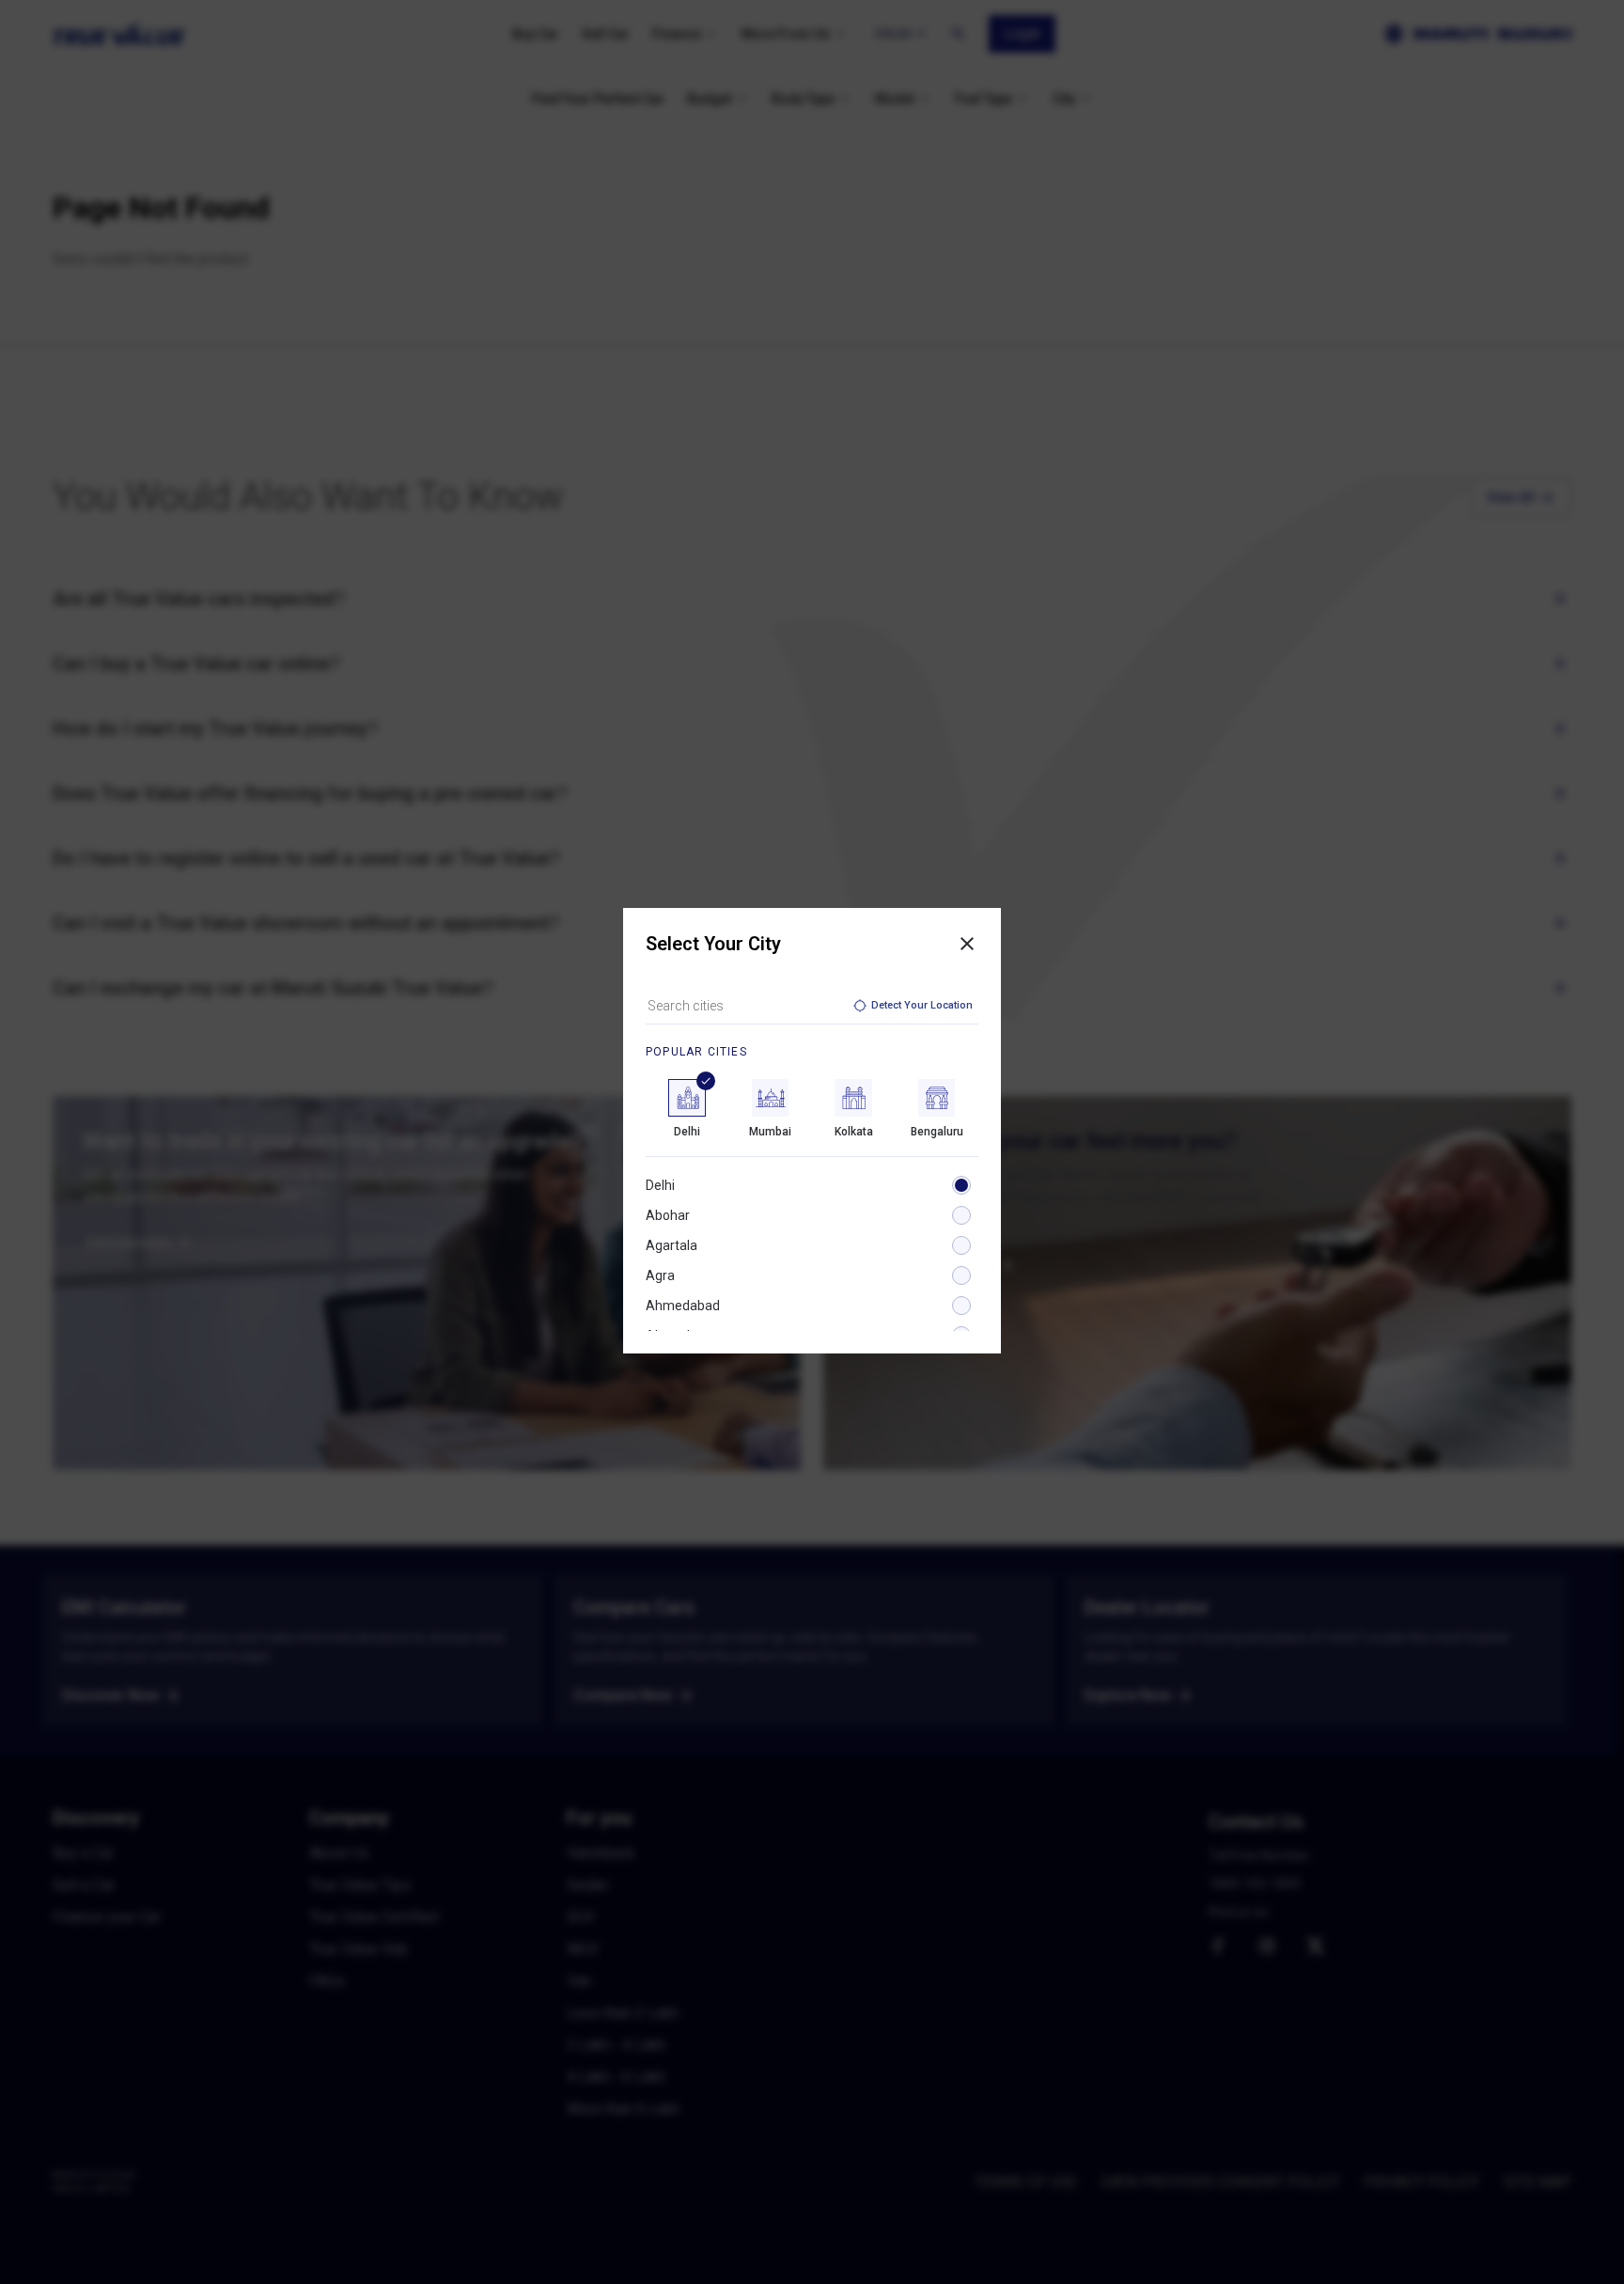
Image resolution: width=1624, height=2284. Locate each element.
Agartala (671, 1245)
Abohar (668, 1215)
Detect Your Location (922, 1005)
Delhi (660, 1185)
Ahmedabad (683, 1306)
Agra (660, 1275)
